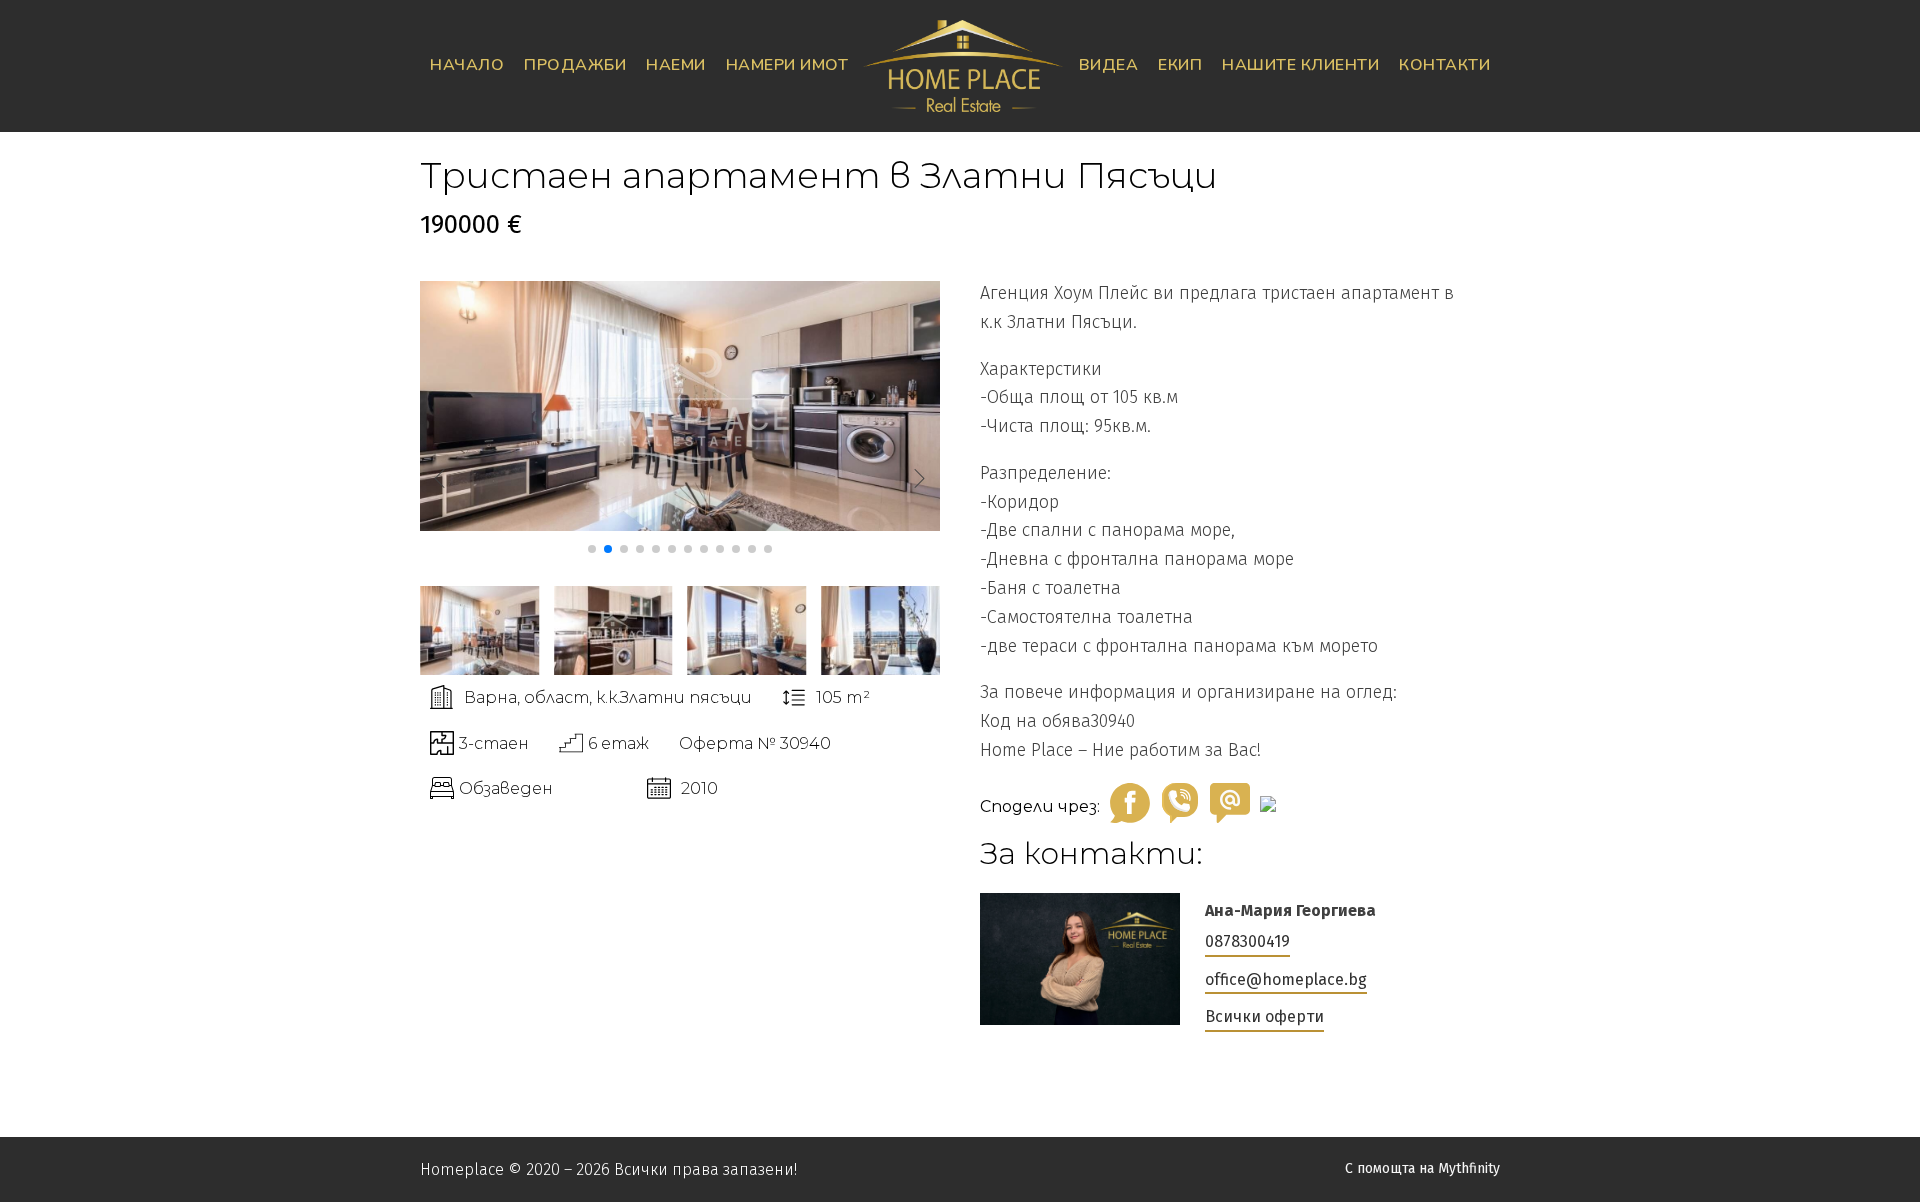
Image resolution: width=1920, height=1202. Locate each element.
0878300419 (1247, 941)
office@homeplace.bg (1286, 979)
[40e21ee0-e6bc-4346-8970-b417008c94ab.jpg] (680, 525)
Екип (1180, 65)
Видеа (1109, 65)
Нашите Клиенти (1300, 65)
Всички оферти (1264, 1016)
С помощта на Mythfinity (1422, 1168)
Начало (467, 65)
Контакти (1444, 65)
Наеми (676, 65)
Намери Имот (787, 65)
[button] (592, 549)
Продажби (575, 65)
